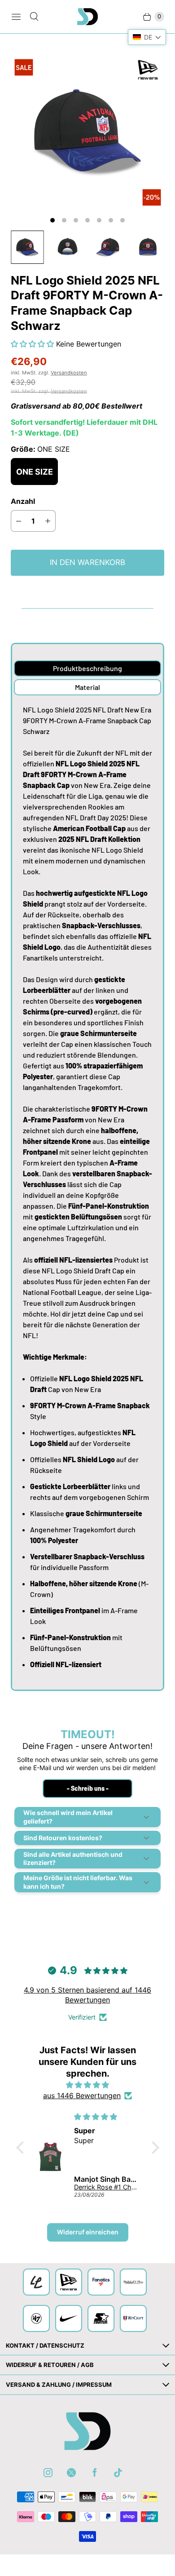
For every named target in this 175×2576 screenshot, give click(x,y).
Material (87, 687)
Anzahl (23, 501)
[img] (88, 2085)
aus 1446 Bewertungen (82, 2096)
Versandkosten (69, 373)
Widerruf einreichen (88, 2232)
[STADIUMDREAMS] (87, 17)
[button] (33, 344)
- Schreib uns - (88, 1788)
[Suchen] (34, 17)
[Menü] (16, 17)
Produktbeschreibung (87, 668)
